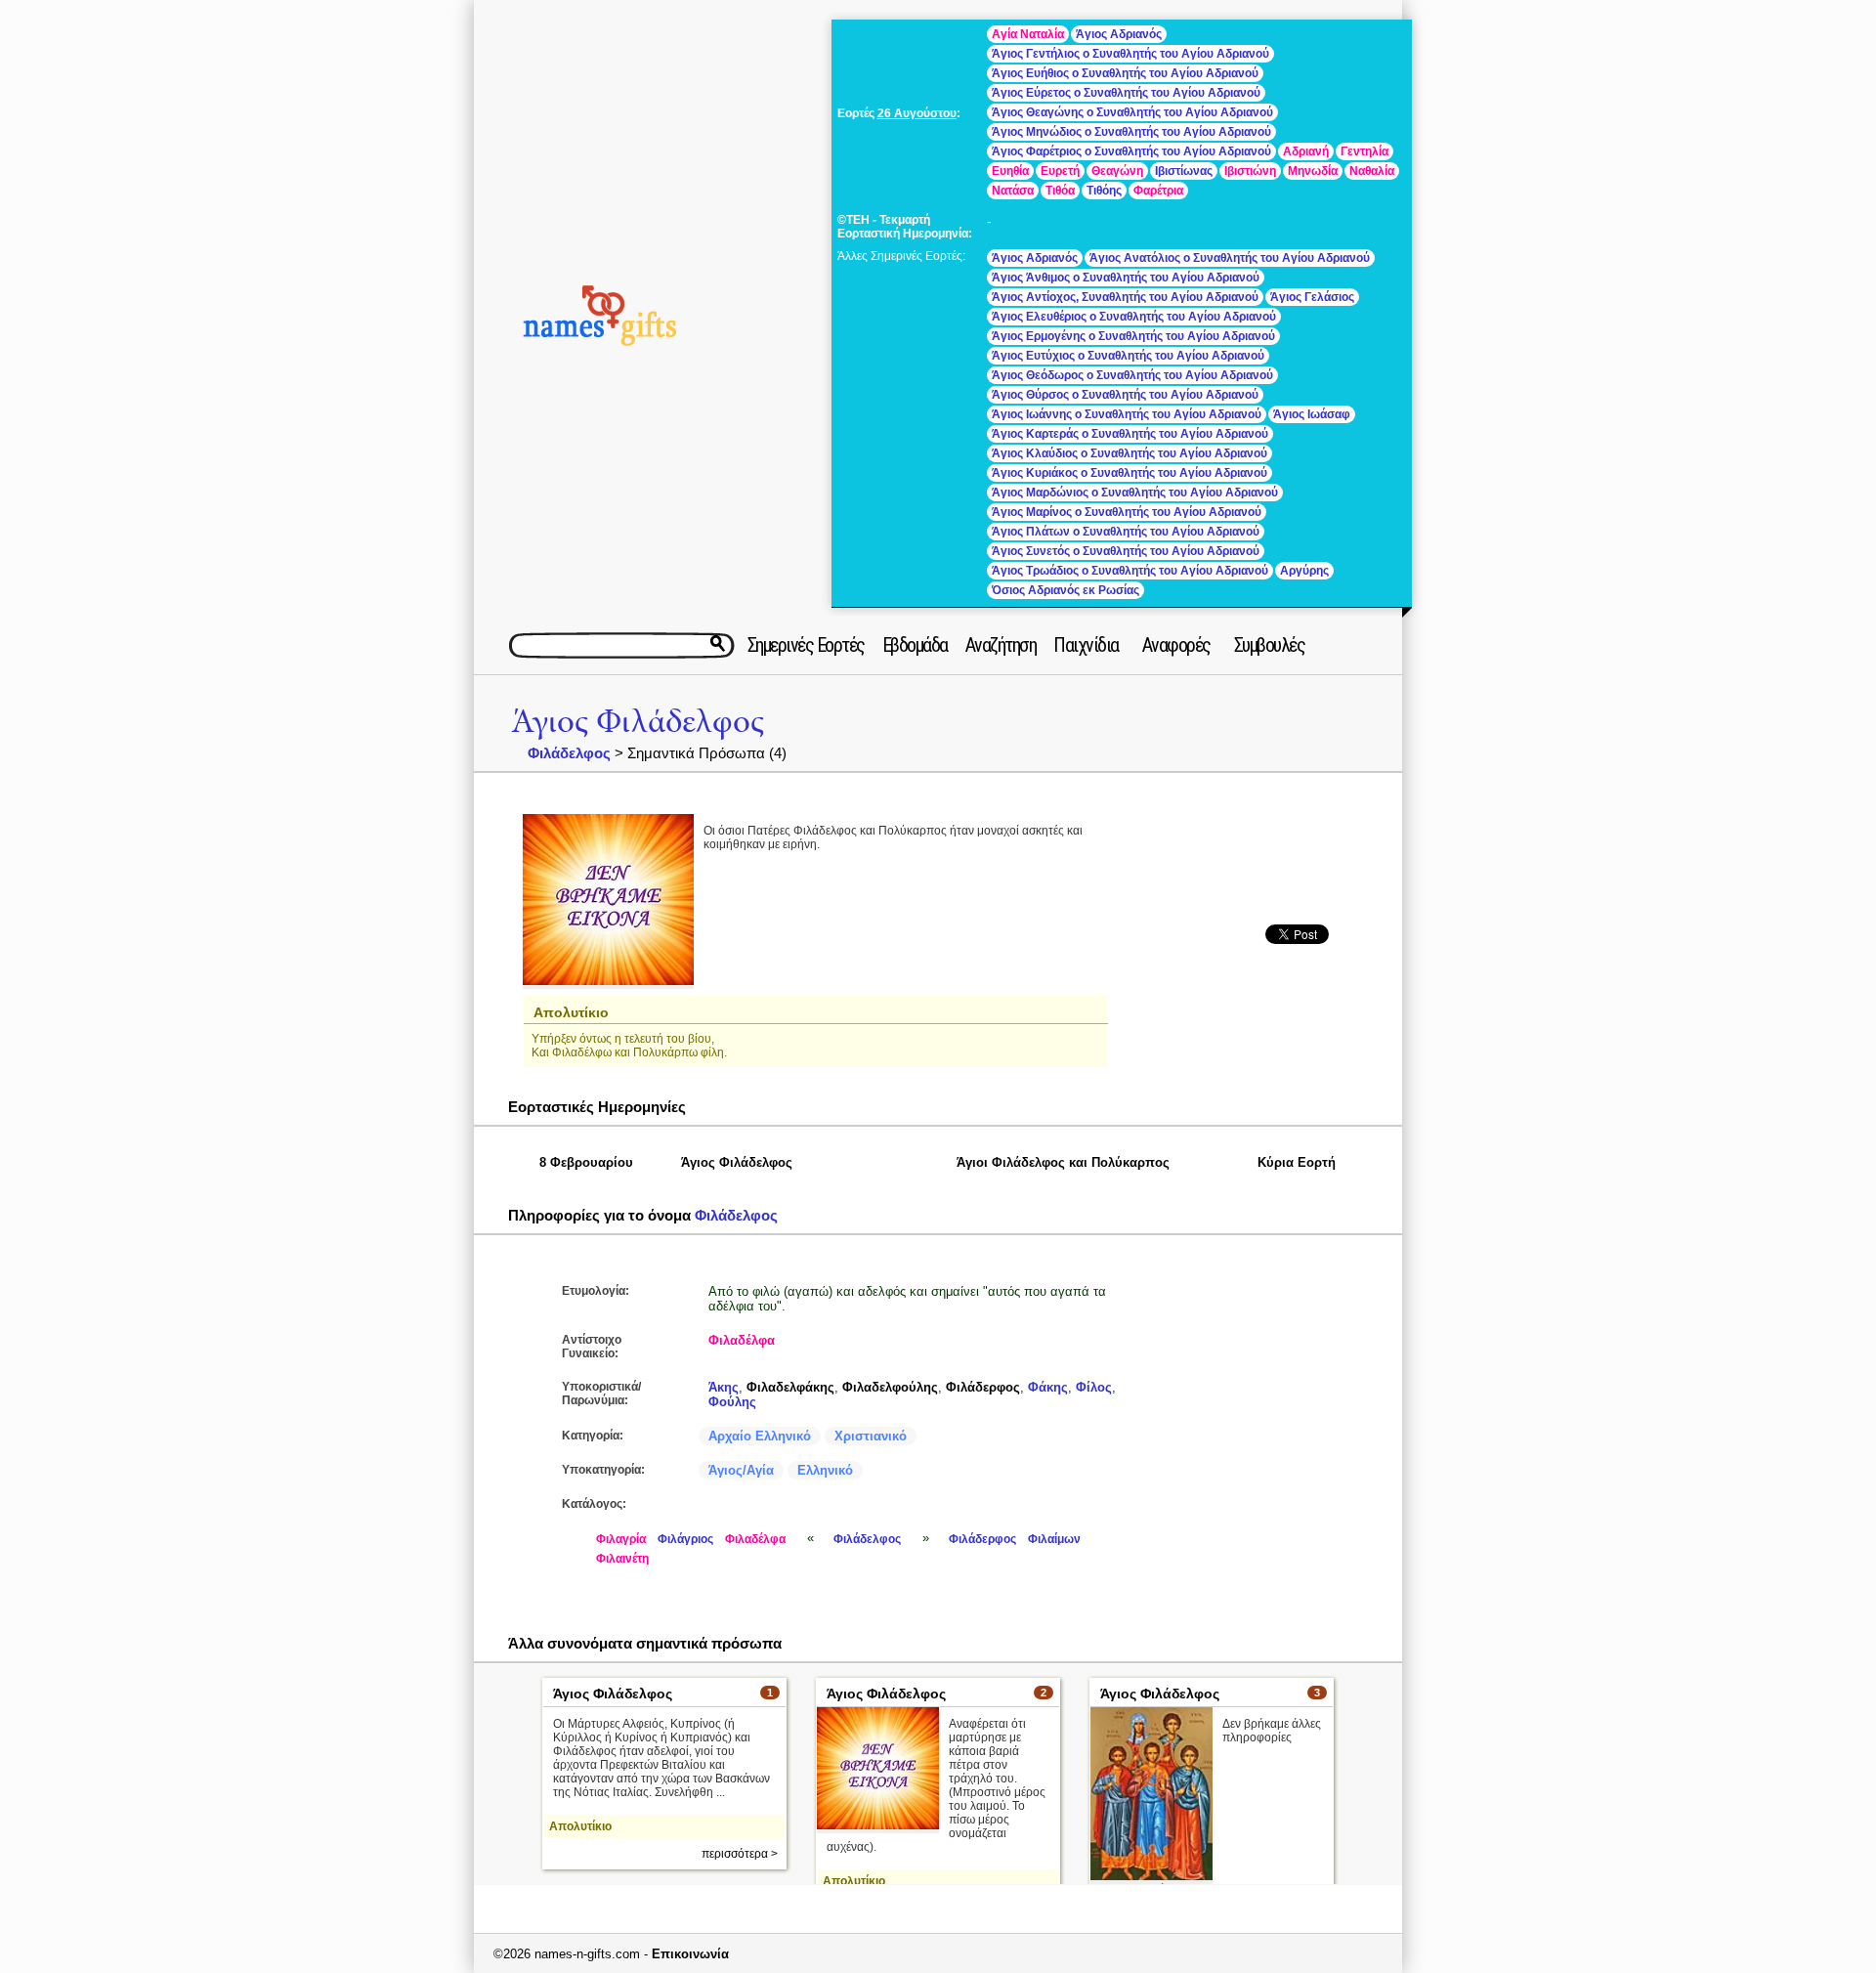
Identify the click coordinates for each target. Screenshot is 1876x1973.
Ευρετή (1060, 171)
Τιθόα (1060, 191)
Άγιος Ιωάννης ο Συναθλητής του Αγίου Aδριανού (1127, 414)
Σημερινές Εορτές (806, 645)
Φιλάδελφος (569, 753)
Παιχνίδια (1086, 645)
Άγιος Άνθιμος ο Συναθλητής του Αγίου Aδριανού (1126, 278)
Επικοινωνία (690, 1954)
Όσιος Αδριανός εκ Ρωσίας (1066, 590)
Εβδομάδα (915, 645)
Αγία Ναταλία (1028, 34)
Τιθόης (1104, 191)
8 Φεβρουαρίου (586, 1162)
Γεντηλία (1364, 151)
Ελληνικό (825, 1470)
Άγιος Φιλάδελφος (638, 722)
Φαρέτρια (1158, 191)
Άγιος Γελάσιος (1312, 297)
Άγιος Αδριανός (1119, 34)
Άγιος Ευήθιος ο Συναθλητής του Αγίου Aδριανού (1125, 73)
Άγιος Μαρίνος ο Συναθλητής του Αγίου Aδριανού (1127, 512)
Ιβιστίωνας (1184, 171)
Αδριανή (1306, 151)
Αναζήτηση (1001, 645)
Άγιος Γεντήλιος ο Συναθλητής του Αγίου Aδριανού (1130, 54)
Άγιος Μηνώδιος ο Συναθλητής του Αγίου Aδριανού (1131, 132)
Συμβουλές (1270, 645)
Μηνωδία (1313, 171)
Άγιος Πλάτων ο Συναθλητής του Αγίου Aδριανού (1126, 532)
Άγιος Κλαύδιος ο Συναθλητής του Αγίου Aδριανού (1130, 453)
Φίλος (1094, 1387)
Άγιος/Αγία (741, 1470)
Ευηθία (1010, 171)
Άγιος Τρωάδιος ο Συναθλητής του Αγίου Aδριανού (1130, 571)
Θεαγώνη (1117, 171)
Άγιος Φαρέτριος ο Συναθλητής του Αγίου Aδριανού (1131, 151)
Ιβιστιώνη (1250, 171)
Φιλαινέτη (622, 1559)
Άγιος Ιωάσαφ (1312, 414)
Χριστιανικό (871, 1436)
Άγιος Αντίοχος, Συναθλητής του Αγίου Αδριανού (1125, 297)
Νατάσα (1013, 191)
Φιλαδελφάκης (790, 1387)
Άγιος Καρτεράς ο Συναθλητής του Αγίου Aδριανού (1130, 434)
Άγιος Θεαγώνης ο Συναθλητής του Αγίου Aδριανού (1132, 112)
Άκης (724, 1387)
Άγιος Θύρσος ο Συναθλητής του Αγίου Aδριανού (1125, 395)
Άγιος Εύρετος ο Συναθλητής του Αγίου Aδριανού (1126, 93)
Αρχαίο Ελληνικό (760, 1436)
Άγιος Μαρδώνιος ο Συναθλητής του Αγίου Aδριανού (1135, 493)
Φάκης (1048, 1387)
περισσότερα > (740, 1854)
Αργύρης (1304, 571)
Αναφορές (1176, 645)
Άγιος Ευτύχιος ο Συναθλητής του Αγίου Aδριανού (1128, 356)
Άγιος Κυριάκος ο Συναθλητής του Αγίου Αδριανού (1130, 473)
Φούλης (732, 1402)
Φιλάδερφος (983, 1387)
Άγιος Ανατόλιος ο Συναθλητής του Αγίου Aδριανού (1230, 258)
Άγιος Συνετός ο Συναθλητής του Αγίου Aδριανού (1126, 551)
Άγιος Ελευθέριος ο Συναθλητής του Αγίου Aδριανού (1134, 317)
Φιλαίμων (1054, 1539)
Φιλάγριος (685, 1539)
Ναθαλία (1372, 171)
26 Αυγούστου (917, 113)
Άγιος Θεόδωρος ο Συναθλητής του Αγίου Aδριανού (1132, 375)
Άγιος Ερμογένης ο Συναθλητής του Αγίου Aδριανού (1133, 336)
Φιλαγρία (621, 1539)
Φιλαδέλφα (742, 1340)
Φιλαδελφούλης (890, 1387)
